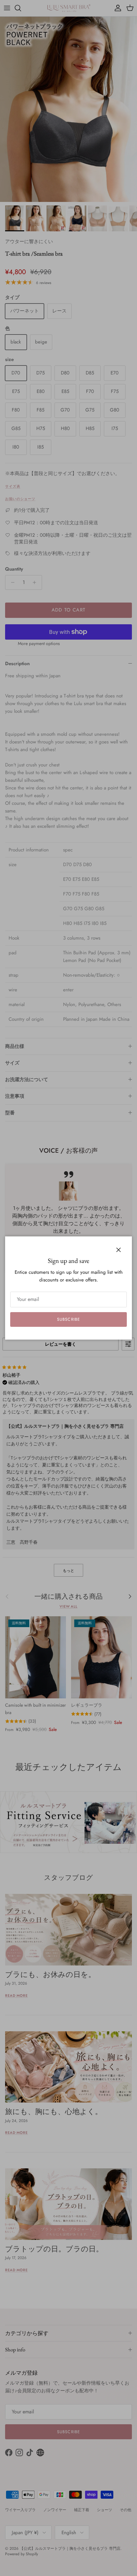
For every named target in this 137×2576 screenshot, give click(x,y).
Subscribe (68, 1319)
